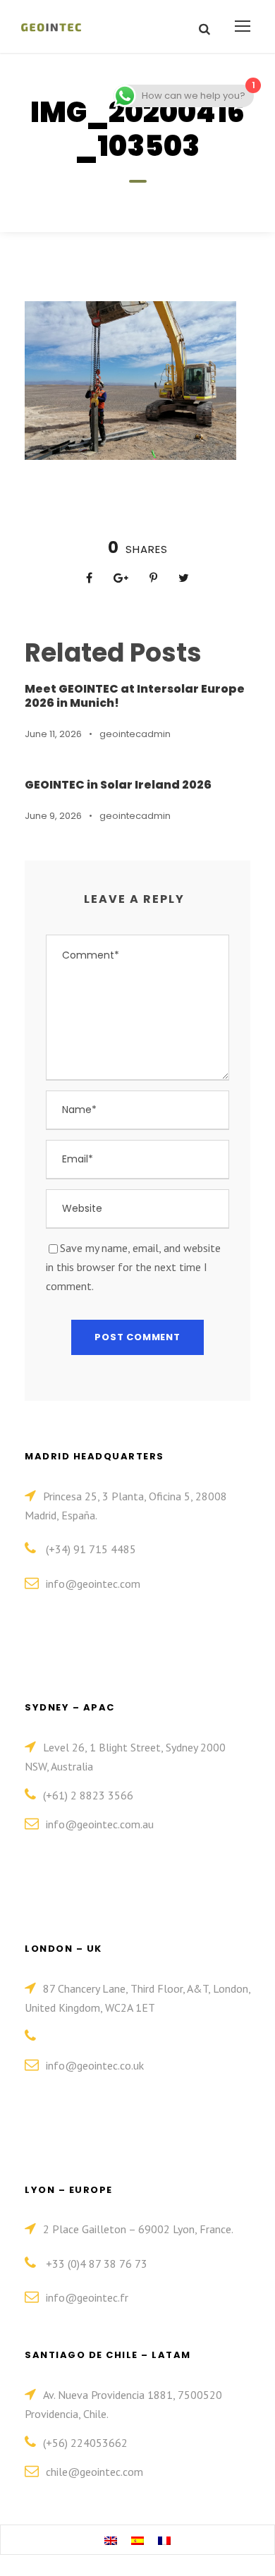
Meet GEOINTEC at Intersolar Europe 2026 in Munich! (135, 695)
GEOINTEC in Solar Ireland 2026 (118, 785)
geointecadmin (135, 734)
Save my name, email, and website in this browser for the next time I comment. (133, 1267)
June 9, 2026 (53, 816)
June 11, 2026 (53, 734)
